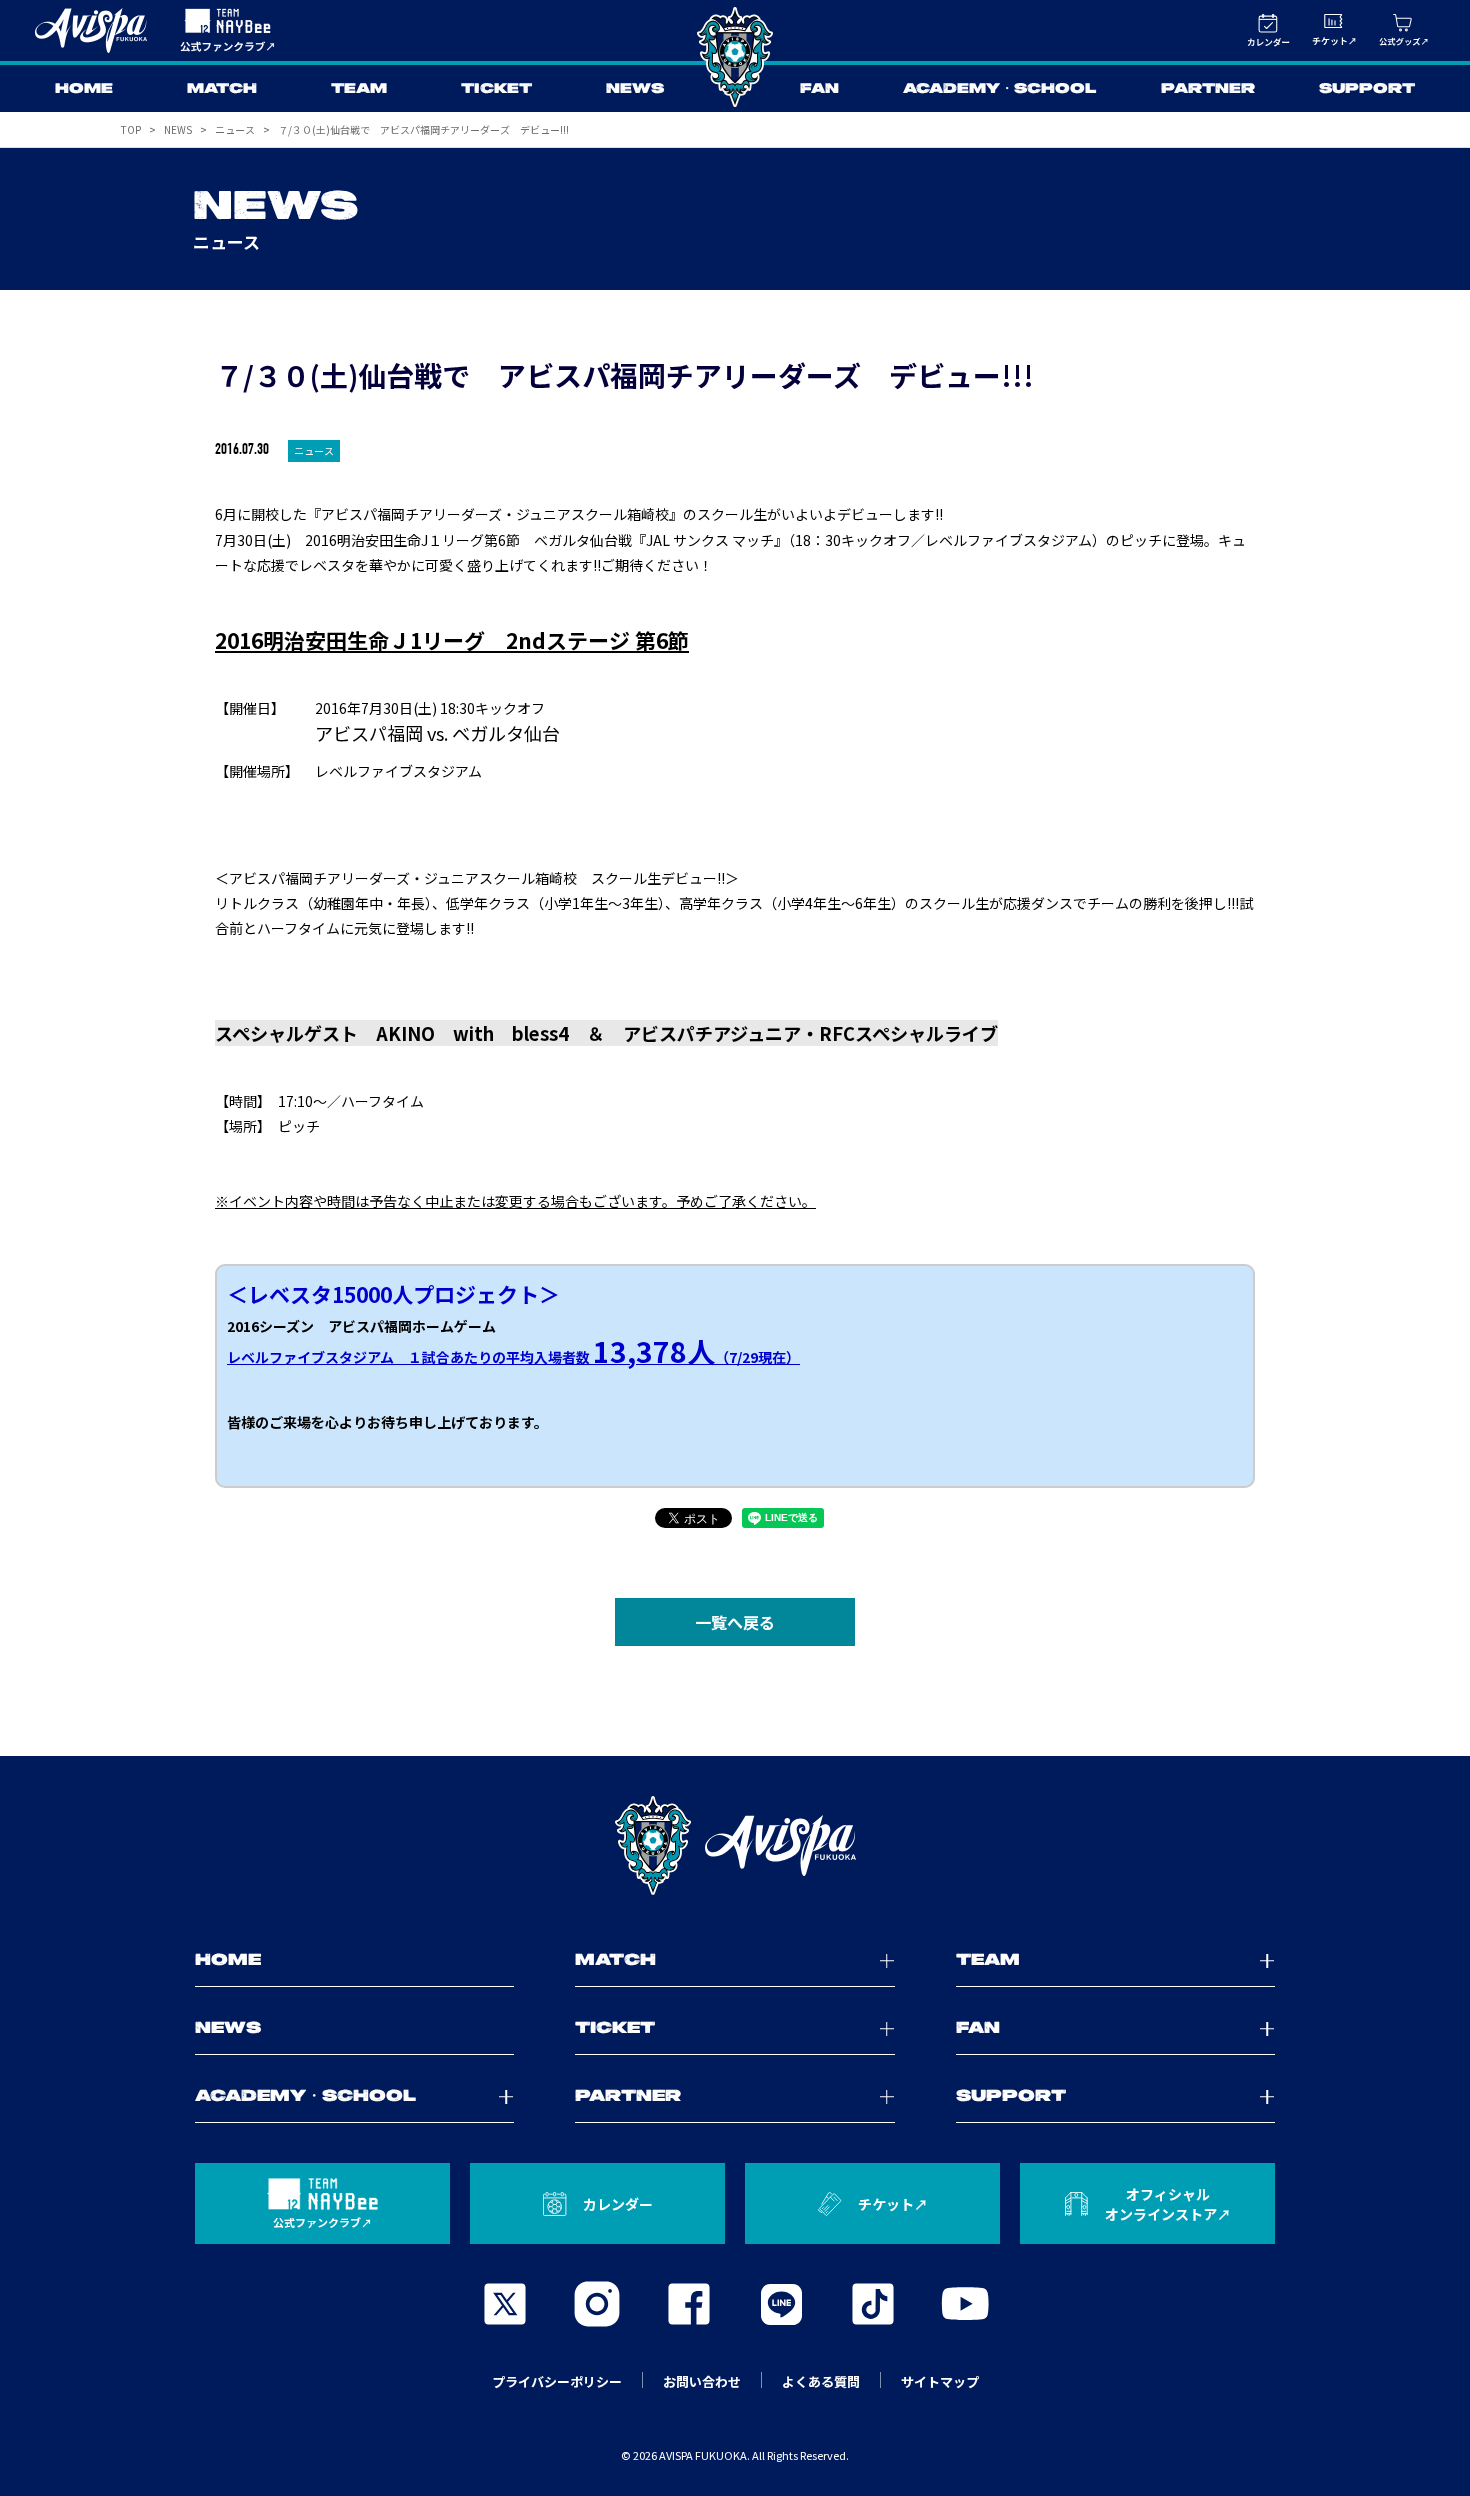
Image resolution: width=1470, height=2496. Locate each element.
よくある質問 (821, 2381)
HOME (84, 89)
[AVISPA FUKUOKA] (735, 1846)
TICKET (496, 89)
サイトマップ (940, 2381)
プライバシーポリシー (557, 2381)
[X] (505, 2304)
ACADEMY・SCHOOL (1000, 89)
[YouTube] (965, 2304)
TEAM (359, 89)
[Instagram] (597, 2304)
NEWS (635, 89)
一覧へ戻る (735, 1622)
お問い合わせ (702, 2381)
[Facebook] (689, 2304)
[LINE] (781, 2304)
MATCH (222, 89)
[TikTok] (873, 2304)
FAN (819, 89)
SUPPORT (1367, 89)
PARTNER (1208, 89)
